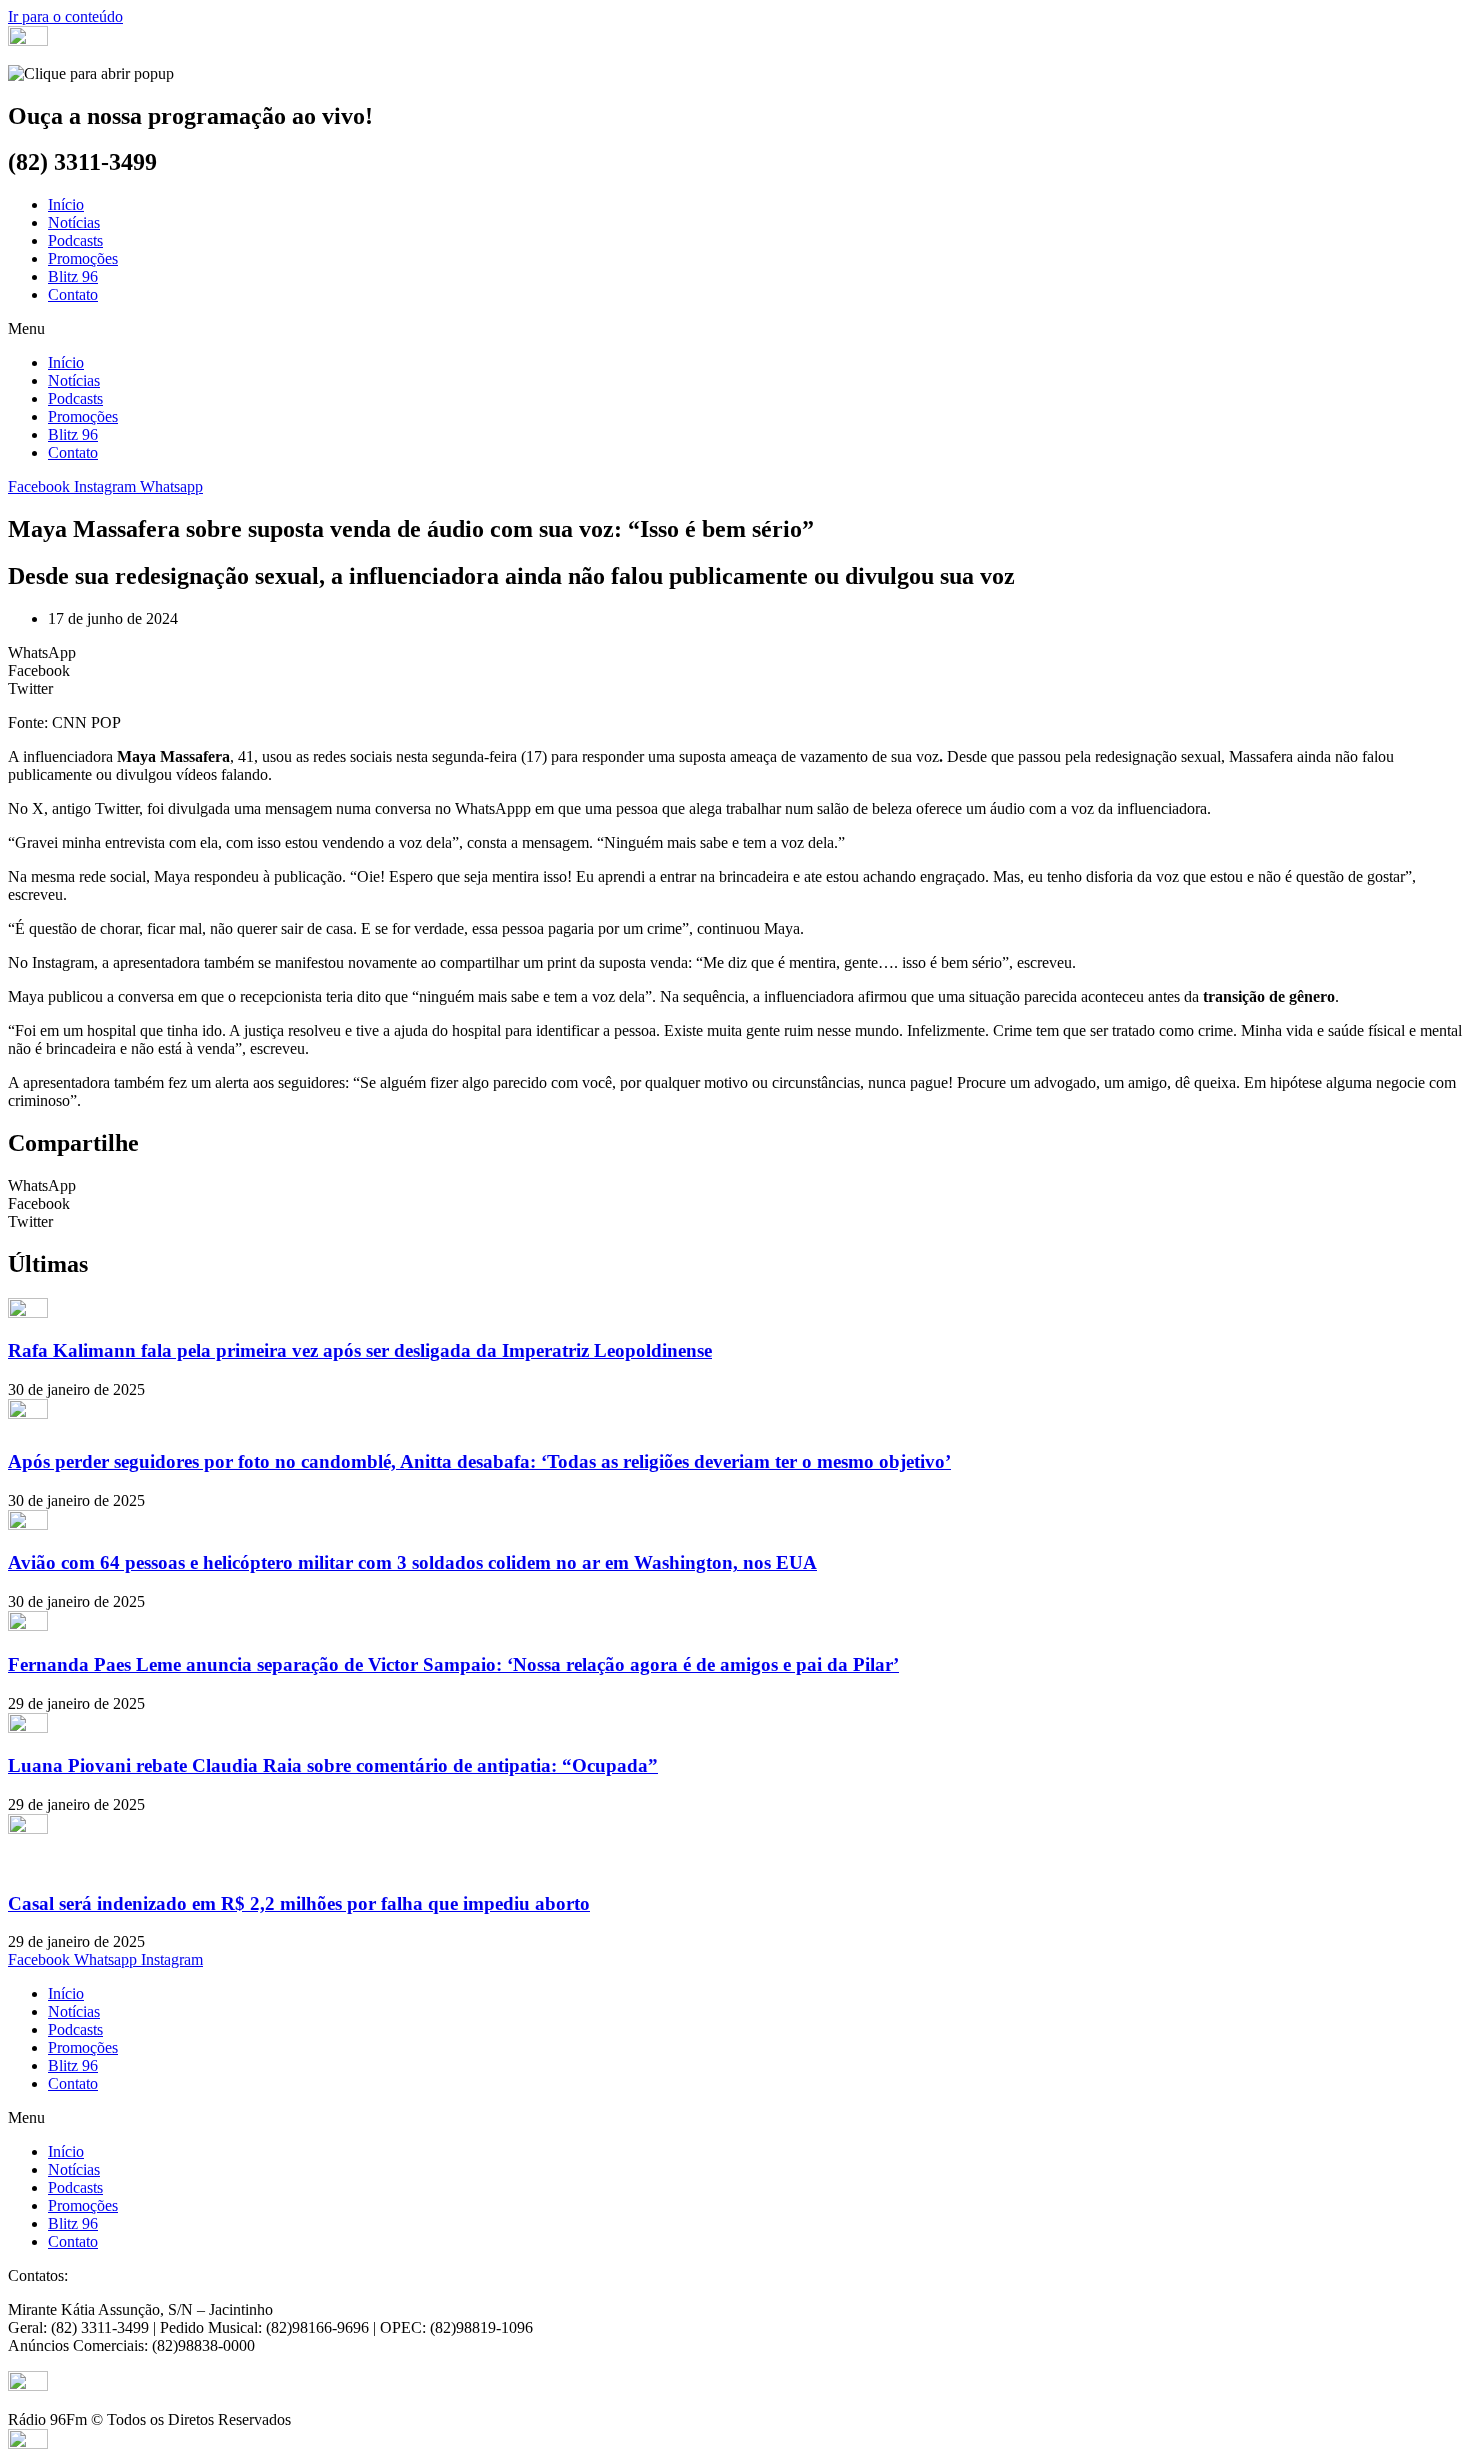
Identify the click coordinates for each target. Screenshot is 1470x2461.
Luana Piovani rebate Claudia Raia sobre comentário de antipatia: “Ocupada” (333, 1765)
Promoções (83, 258)
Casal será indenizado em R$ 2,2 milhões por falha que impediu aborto (299, 1903)
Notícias (74, 222)
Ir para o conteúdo (65, 16)
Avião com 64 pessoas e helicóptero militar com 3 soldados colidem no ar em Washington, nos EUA (412, 1562)
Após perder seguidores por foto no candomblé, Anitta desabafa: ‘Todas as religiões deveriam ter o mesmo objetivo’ (479, 1461)
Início (66, 204)
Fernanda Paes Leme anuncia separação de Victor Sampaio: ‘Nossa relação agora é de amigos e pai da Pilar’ (453, 1664)
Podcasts (75, 240)
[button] (735, 329)
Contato (73, 294)
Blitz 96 (73, 276)
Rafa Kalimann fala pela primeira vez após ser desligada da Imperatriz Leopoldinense (360, 1350)
